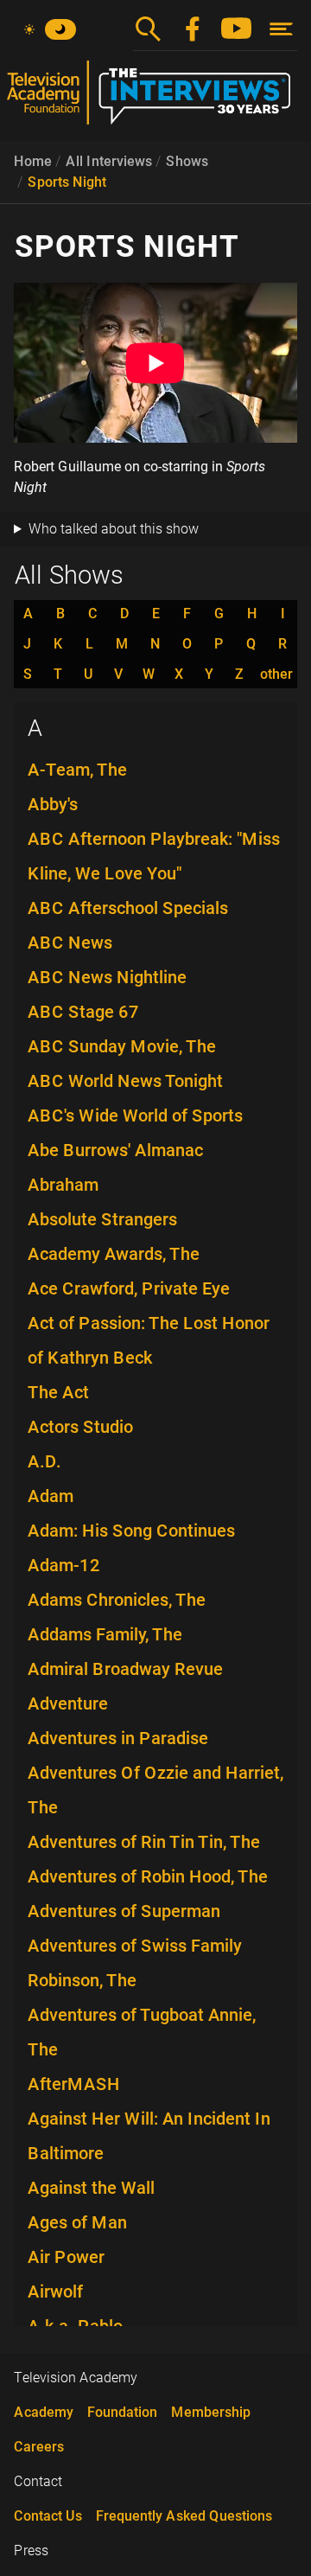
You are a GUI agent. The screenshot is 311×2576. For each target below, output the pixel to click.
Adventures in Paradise (118, 1738)
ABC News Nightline (107, 977)
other (276, 674)
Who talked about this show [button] (114, 529)
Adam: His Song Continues (131, 1531)
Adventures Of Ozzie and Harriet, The (155, 1790)
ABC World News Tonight (125, 1081)
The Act (58, 1392)
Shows (187, 161)
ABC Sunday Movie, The (122, 1046)
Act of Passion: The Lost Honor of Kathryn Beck (149, 1340)
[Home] (155, 99)
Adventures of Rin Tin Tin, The (144, 1842)
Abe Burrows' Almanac (115, 1150)
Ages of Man (77, 2222)
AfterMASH (74, 2084)
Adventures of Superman (124, 1911)
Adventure (68, 1703)
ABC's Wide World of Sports (135, 1115)
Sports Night (67, 182)
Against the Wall (91, 2188)
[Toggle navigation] (281, 29)
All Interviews (109, 161)
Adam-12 (64, 1565)
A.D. (44, 1461)
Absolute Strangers (102, 1219)
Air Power (66, 2257)
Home (33, 161)
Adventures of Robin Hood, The (148, 1876)
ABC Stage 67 (83, 1012)
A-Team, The (77, 770)
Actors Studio (80, 1427)
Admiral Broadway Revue (125, 1669)
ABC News (70, 943)
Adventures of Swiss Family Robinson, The (135, 1963)
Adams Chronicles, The (117, 1600)
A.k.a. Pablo (75, 2326)
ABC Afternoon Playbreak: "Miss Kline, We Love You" (154, 856)
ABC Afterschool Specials (128, 908)
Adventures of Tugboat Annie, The (142, 2032)
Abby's (53, 804)
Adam (51, 1496)
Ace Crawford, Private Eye (129, 1288)
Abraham (63, 1185)
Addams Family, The (105, 1634)
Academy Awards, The (114, 1254)
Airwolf (55, 2292)
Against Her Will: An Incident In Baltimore (149, 2136)
